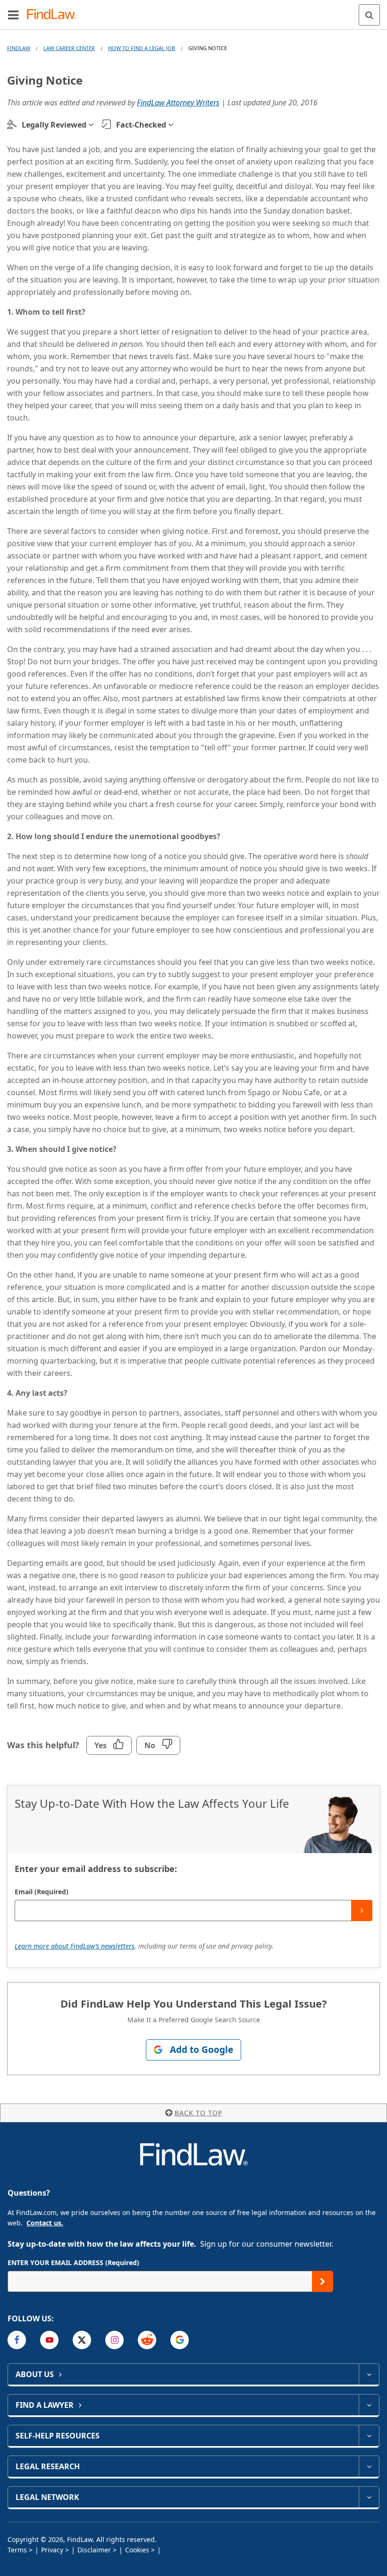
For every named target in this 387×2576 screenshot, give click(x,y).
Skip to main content (194, 11)
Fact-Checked (141, 125)
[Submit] (362, 1911)
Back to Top (198, 2113)
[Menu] (13, 15)
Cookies (137, 2550)
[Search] (369, 15)
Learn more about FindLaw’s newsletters (75, 1946)
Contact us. (45, 2223)
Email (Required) (42, 1892)
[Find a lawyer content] (369, 2405)
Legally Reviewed (54, 125)
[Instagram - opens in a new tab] (114, 2340)
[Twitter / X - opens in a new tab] (82, 2340)
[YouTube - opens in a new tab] (49, 2340)
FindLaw (19, 48)
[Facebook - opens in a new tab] (17, 2340)
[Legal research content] (369, 2466)
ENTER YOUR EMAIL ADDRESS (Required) (73, 2263)
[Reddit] (147, 2340)
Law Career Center (69, 48)
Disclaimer (94, 2550)
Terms (17, 2550)
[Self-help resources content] (369, 2436)
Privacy (52, 2550)
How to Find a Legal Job (142, 48)
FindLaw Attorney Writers (178, 103)
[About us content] (369, 2374)
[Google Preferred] (180, 2340)
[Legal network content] (369, 2497)
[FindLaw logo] (55, 15)
